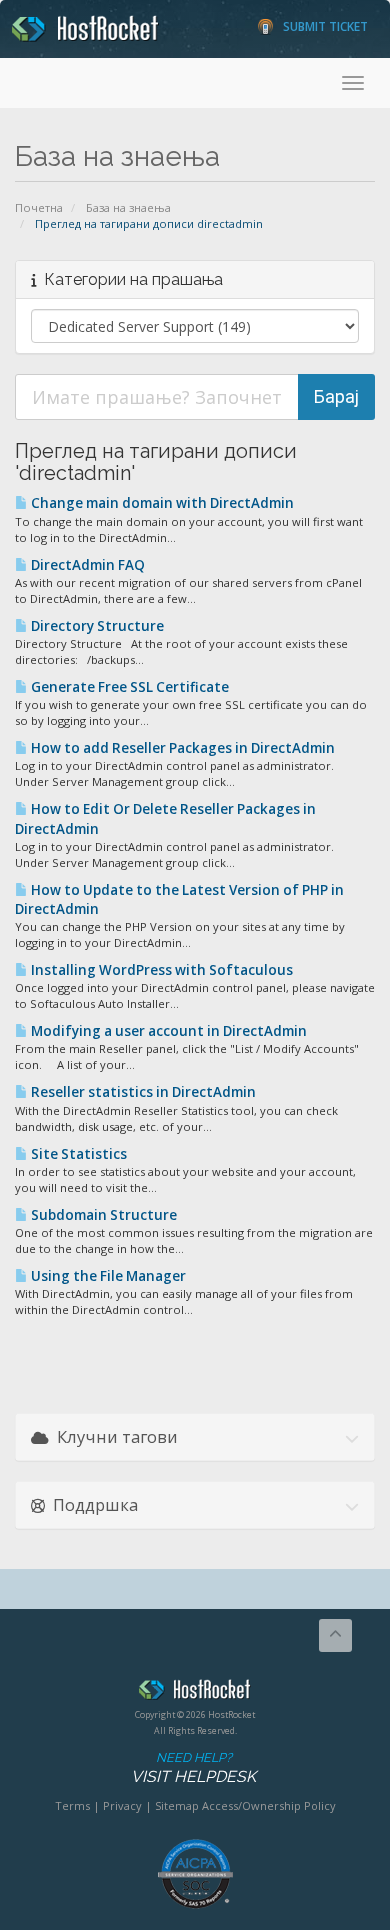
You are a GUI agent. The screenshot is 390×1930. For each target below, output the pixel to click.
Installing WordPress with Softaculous (160, 970)
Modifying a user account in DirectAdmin (167, 1031)
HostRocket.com (195, 1693)
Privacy (122, 1805)
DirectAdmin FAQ (86, 565)
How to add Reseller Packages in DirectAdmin (181, 748)
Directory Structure (96, 626)
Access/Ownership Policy (269, 1805)
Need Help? (193, 1768)
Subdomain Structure (102, 1215)
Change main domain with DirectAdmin (161, 503)
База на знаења (128, 207)
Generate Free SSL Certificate (128, 687)
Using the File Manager (107, 1276)
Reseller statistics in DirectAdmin (142, 1092)
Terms (72, 1805)
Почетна (39, 207)
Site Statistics (77, 1154)
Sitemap (177, 1805)
